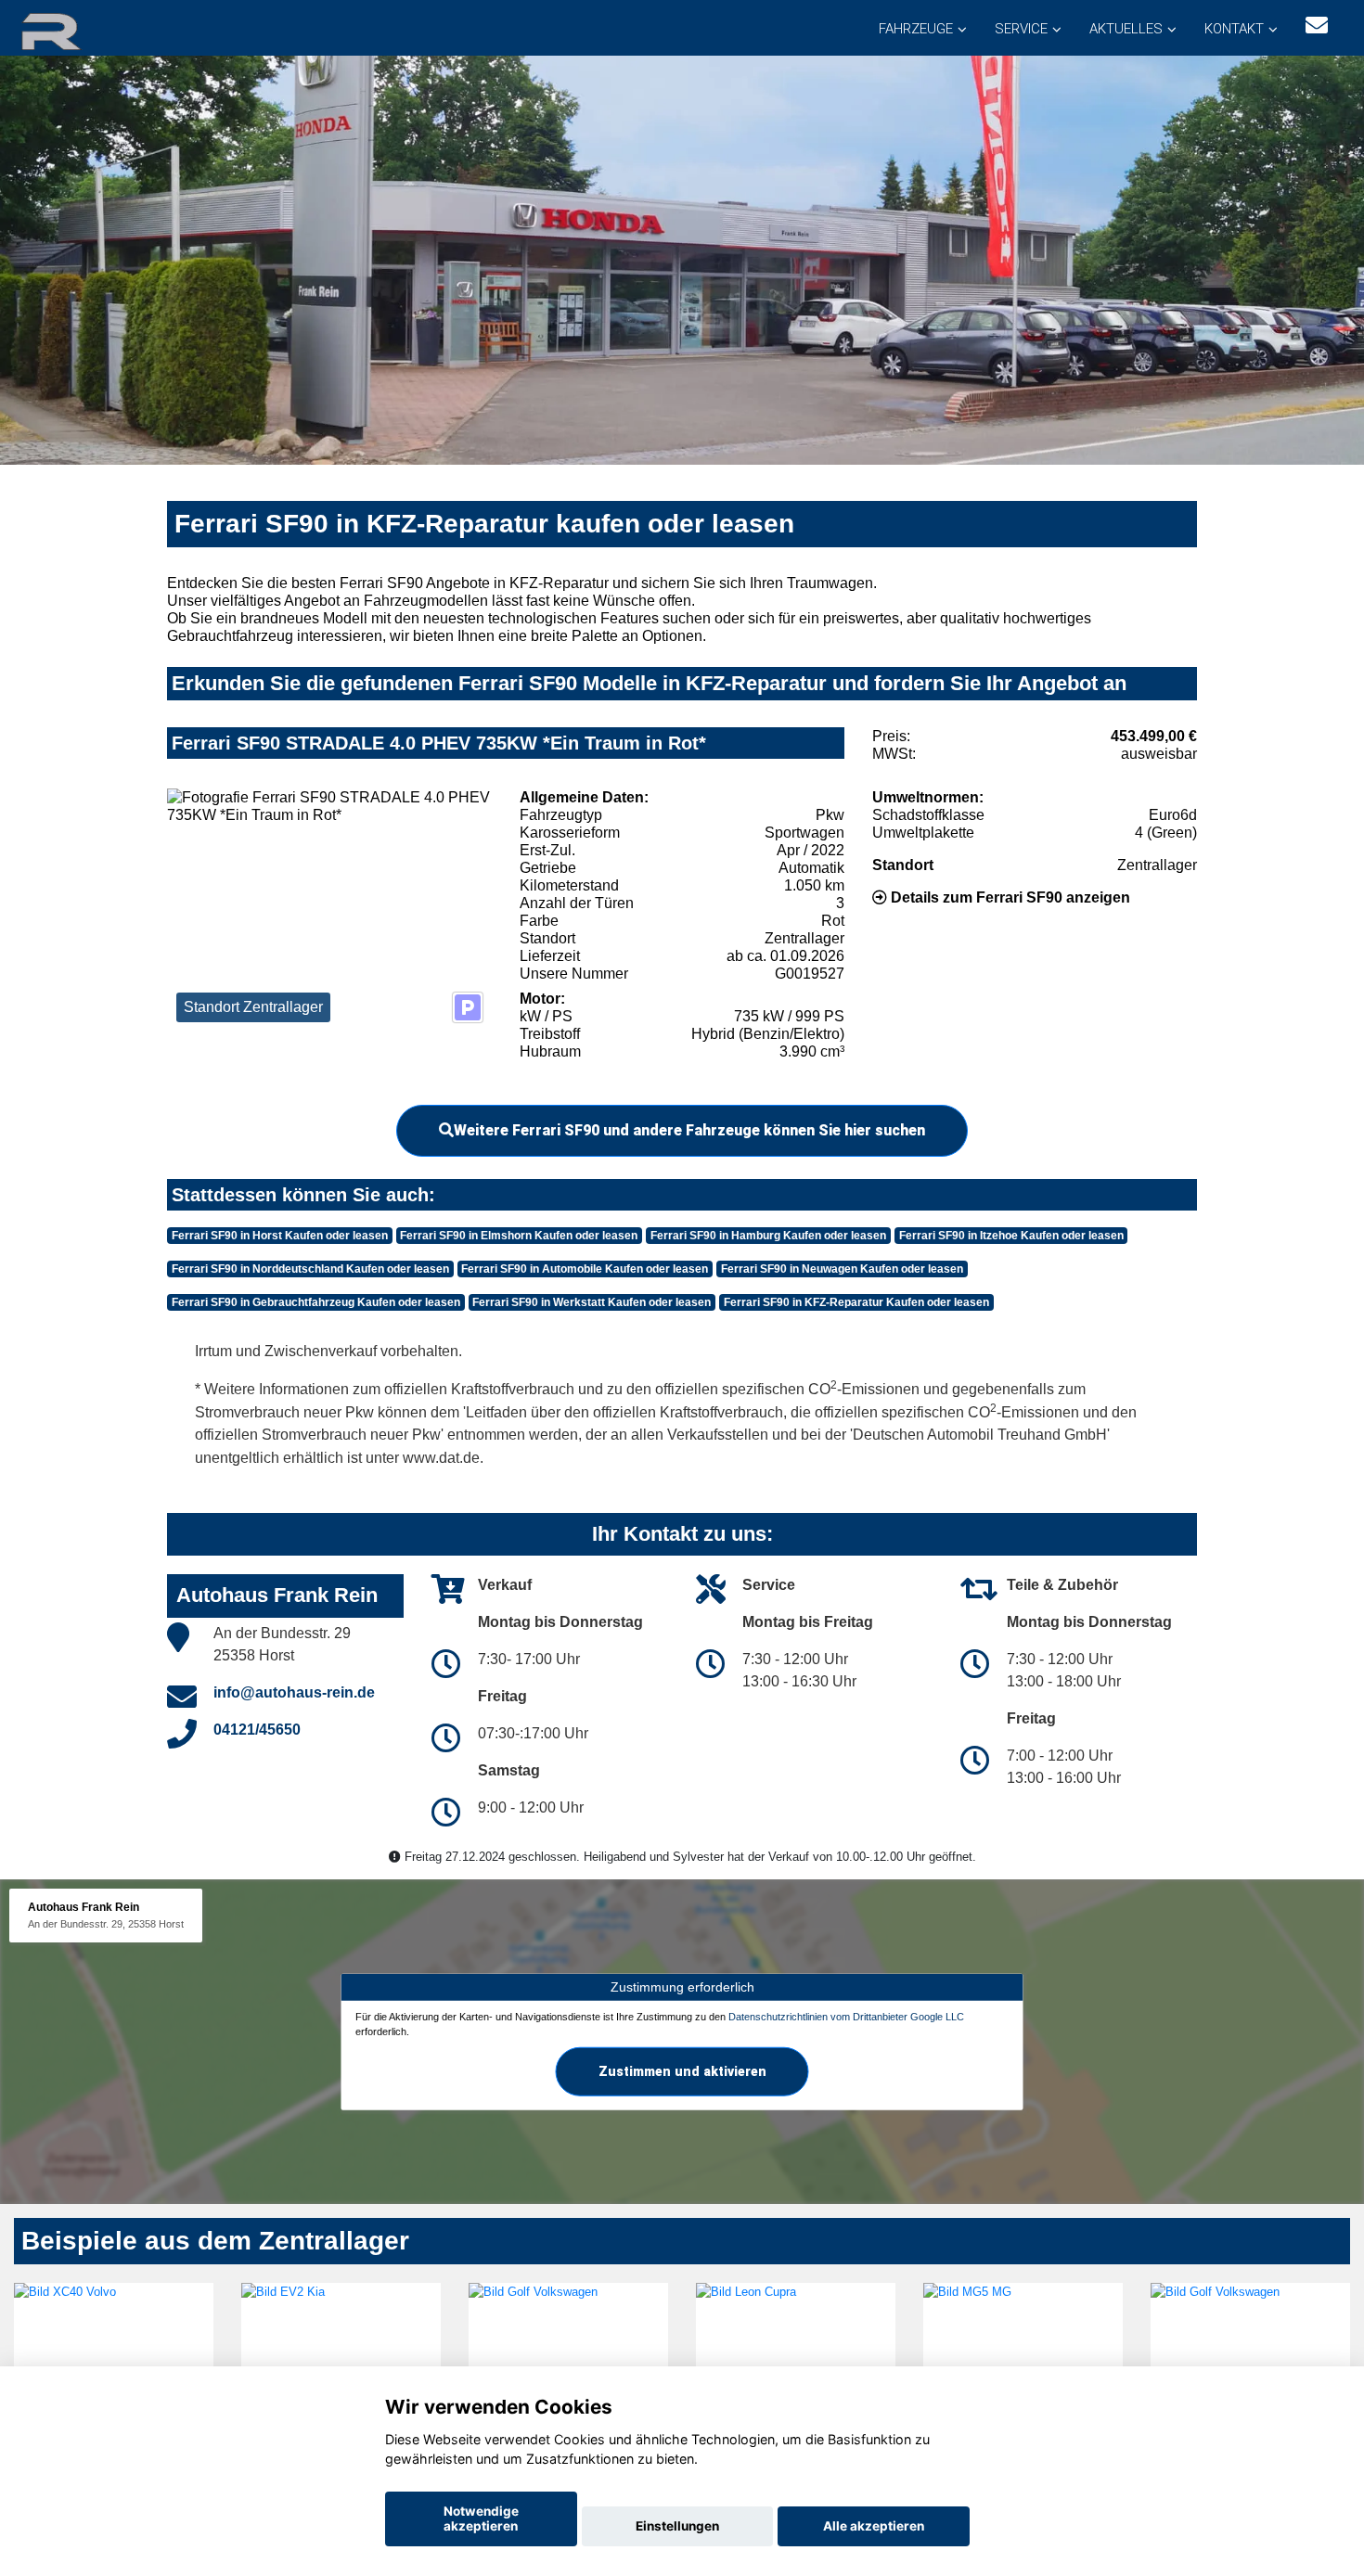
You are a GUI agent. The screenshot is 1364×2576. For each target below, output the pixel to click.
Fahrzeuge (916, 29)
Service (1021, 29)
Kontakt (1234, 29)
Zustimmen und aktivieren (682, 2071)
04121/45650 (257, 1730)
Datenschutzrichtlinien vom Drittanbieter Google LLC (846, 2017)
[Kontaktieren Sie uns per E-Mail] (1317, 26)
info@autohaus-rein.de (294, 1692)
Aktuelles (1126, 29)
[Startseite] (73, 30)
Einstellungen (677, 2526)
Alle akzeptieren (874, 2526)
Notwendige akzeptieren (481, 2518)
